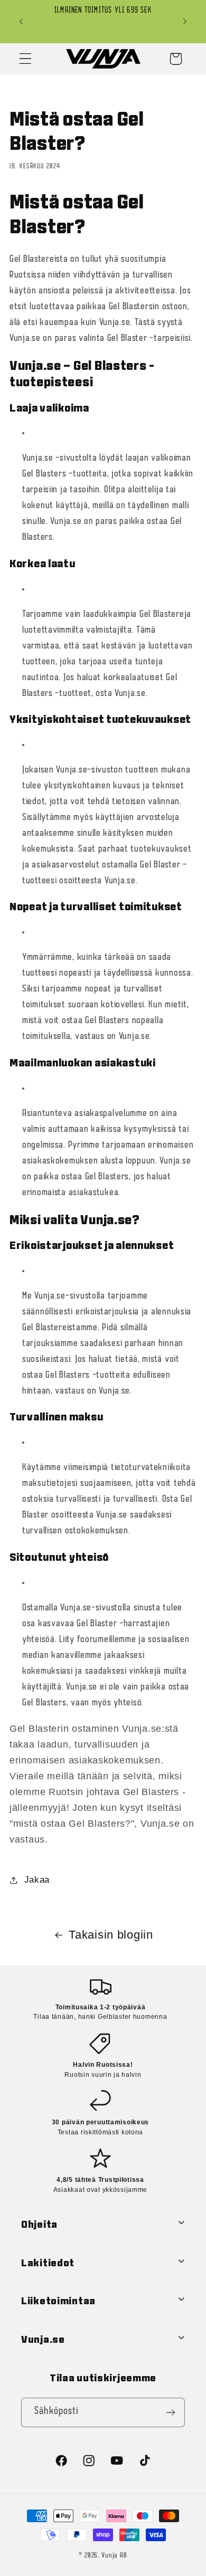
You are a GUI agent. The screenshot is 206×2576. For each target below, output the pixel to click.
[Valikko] (26, 59)
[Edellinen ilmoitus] (21, 22)
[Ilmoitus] (185, 22)
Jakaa (37, 1880)
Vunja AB (114, 2556)
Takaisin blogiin (111, 1935)
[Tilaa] (170, 2412)
